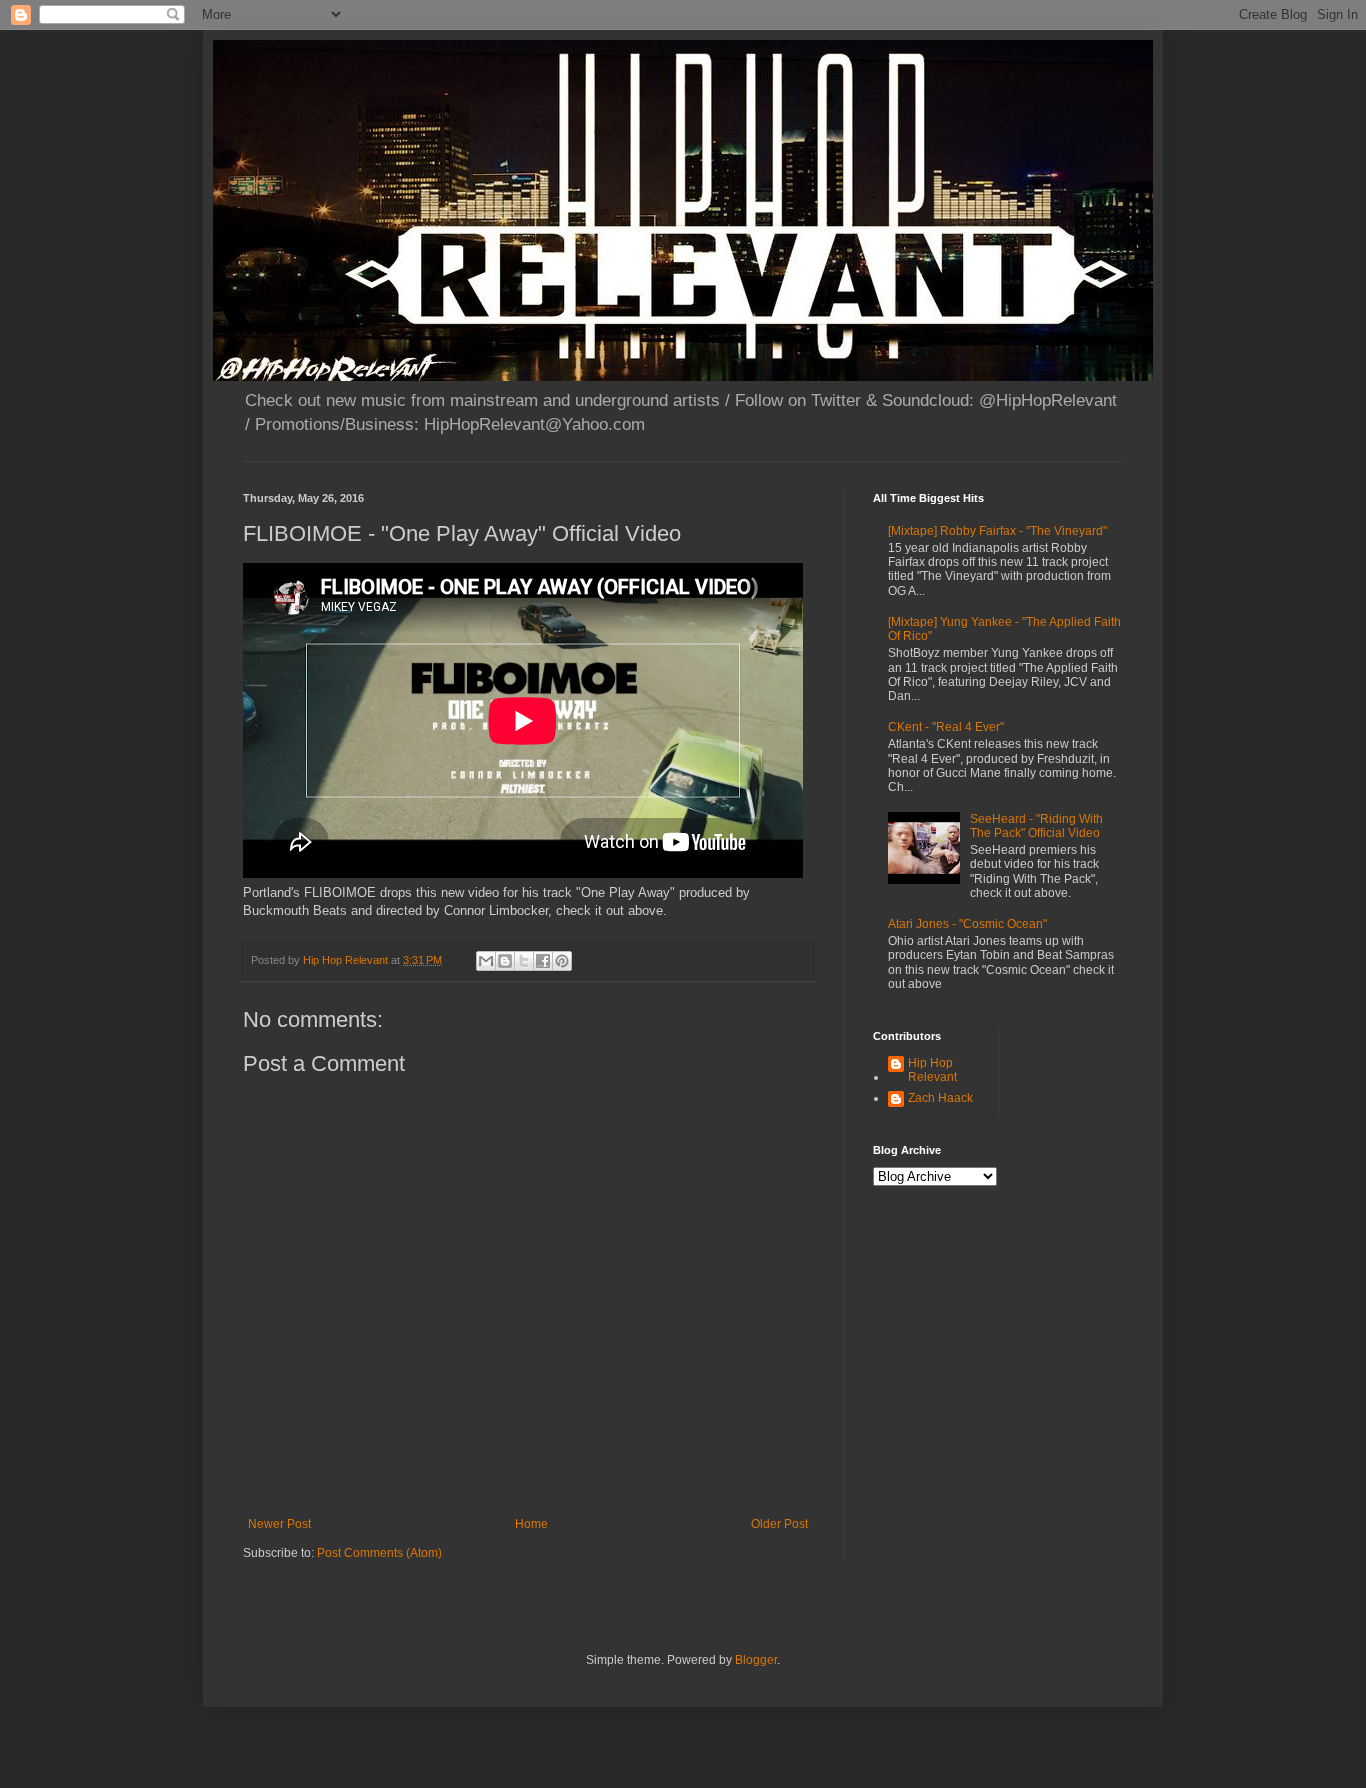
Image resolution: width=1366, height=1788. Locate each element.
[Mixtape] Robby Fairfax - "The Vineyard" (997, 531)
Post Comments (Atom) (379, 1553)
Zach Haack (940, 1098)
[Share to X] (524, 961)
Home (531, 1524)
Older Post (779, 1524)
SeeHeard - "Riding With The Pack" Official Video (1036, 826)
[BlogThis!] (505, 961)
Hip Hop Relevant (932, 1070)
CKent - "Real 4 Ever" (946, 727)
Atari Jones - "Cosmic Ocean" (967, 924)
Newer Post (279, 1524)
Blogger (756, 1660)
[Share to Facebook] (543, 961)
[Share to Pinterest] (562, 961)
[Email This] (486, 961)
